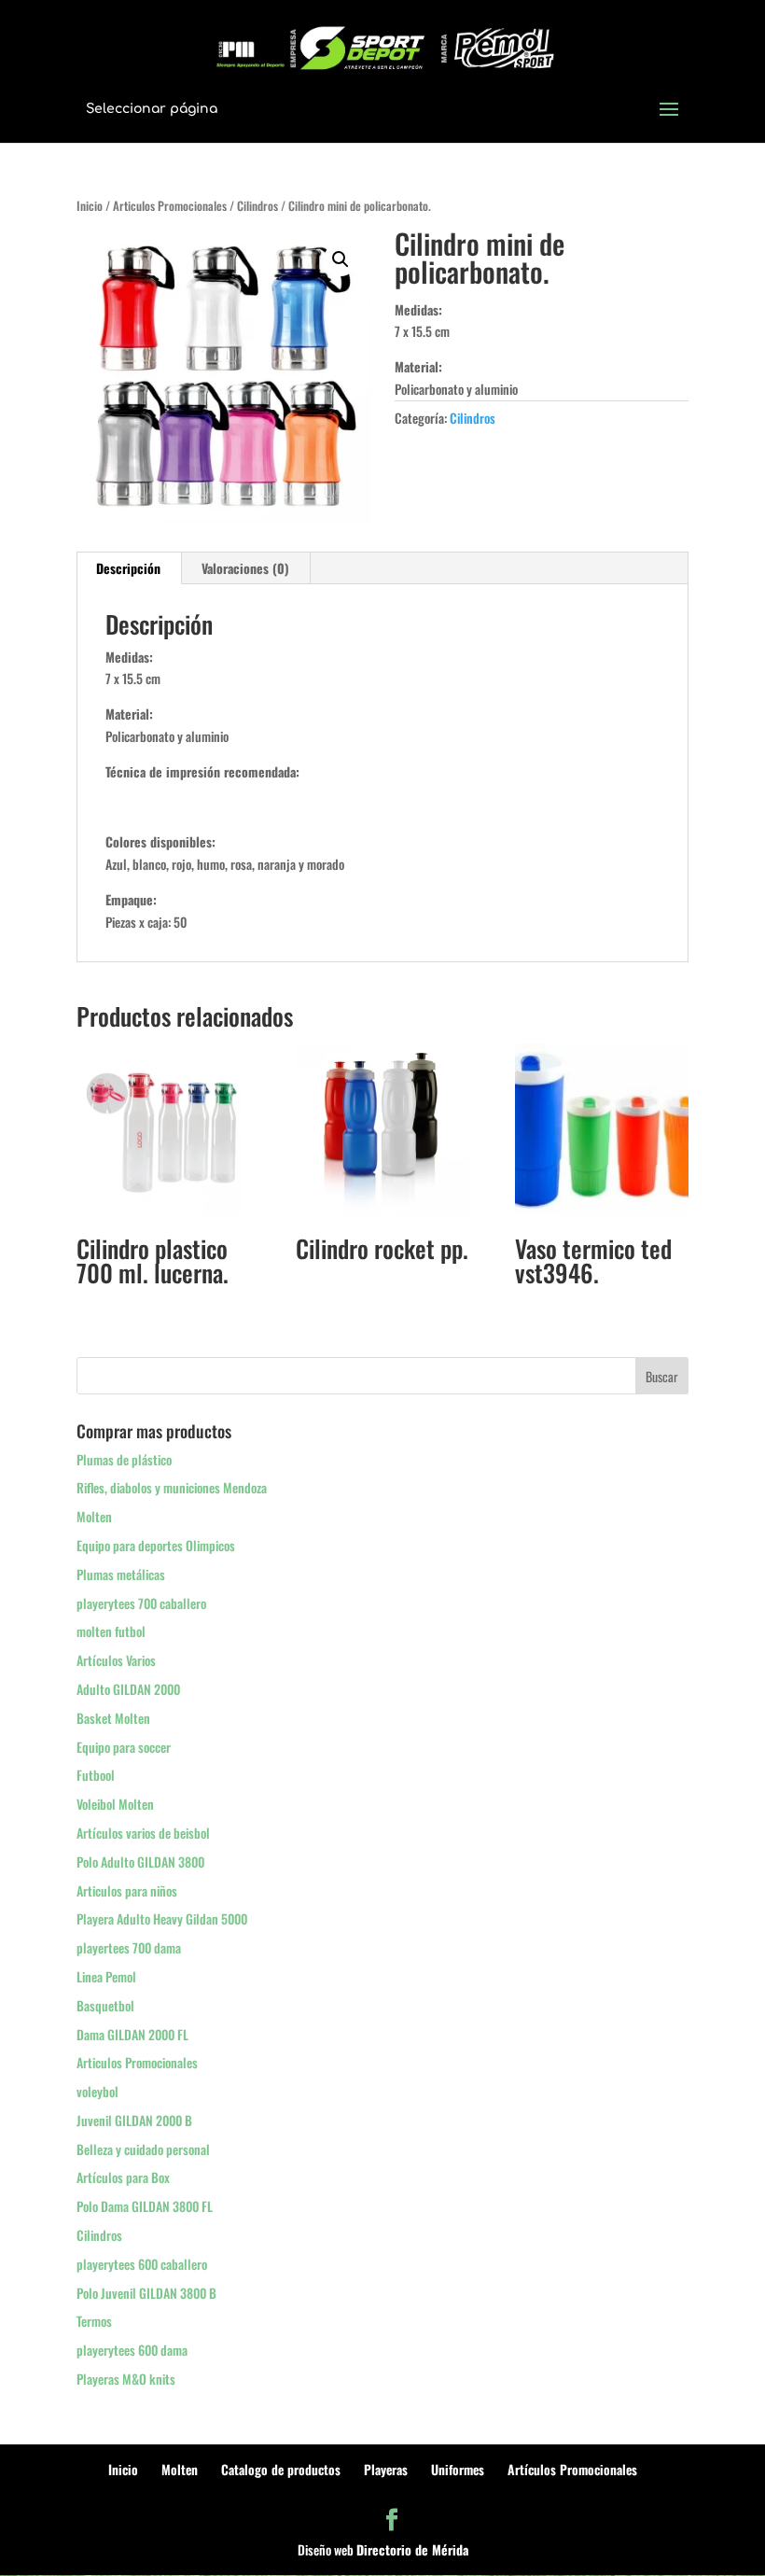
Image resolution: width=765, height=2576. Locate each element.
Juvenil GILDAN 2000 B (134, 2120)
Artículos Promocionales (572, 2469)
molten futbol (111, 1631)
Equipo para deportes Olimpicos (156, 1545)
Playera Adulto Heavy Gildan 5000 (162, 1918)
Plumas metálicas (121, 1574)
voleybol (97, 2091)
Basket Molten (113, 1718)
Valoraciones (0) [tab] (245, 568)
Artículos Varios (116, 1660)
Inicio (90, 206)
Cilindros (257, 206)
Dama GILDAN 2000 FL (132, 2034)
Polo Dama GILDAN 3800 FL (145, 2206)
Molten (94, 1516)
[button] (341, 259)
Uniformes (458, 2469)
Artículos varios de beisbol (143, 1833)
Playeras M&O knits (126, 2379)
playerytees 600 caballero (142, 2264)
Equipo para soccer (124, 1747)
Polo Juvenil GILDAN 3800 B (146, 2293)
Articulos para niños (127, 1890)
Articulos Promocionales (170, 206)
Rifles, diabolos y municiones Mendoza (172, 1487)
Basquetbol (105, 2005)
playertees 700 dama (129, 1947)
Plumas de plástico (124, 1459)
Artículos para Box (123, 2177)
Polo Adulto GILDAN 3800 (140, 1862)
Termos (94, 2321)
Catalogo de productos (281, 2469)
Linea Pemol (106, 1976)
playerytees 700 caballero (141, 1603)
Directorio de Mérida (412, 2549)
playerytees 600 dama (132, 2350)
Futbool (96, 1775)
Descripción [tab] (128, 568)
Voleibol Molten (115, 1804)
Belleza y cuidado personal (143, 2149)
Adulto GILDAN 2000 (128, 1689)
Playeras (386, 2469)
